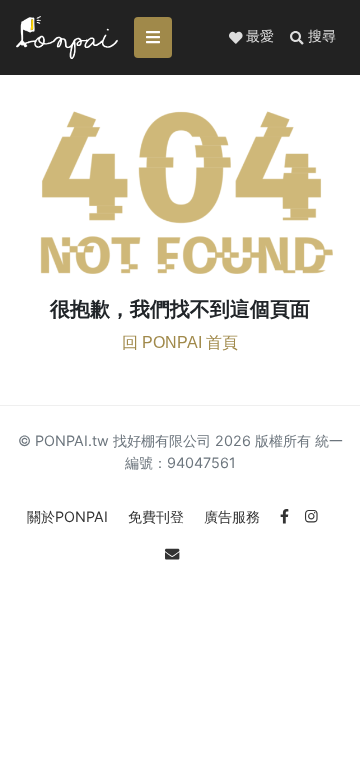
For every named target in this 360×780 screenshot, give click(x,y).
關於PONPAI (69, 516)
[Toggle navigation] (153, 37)
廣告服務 (234, 516)
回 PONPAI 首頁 (180, 342)
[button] (313, 37)
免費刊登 (158, 516)
